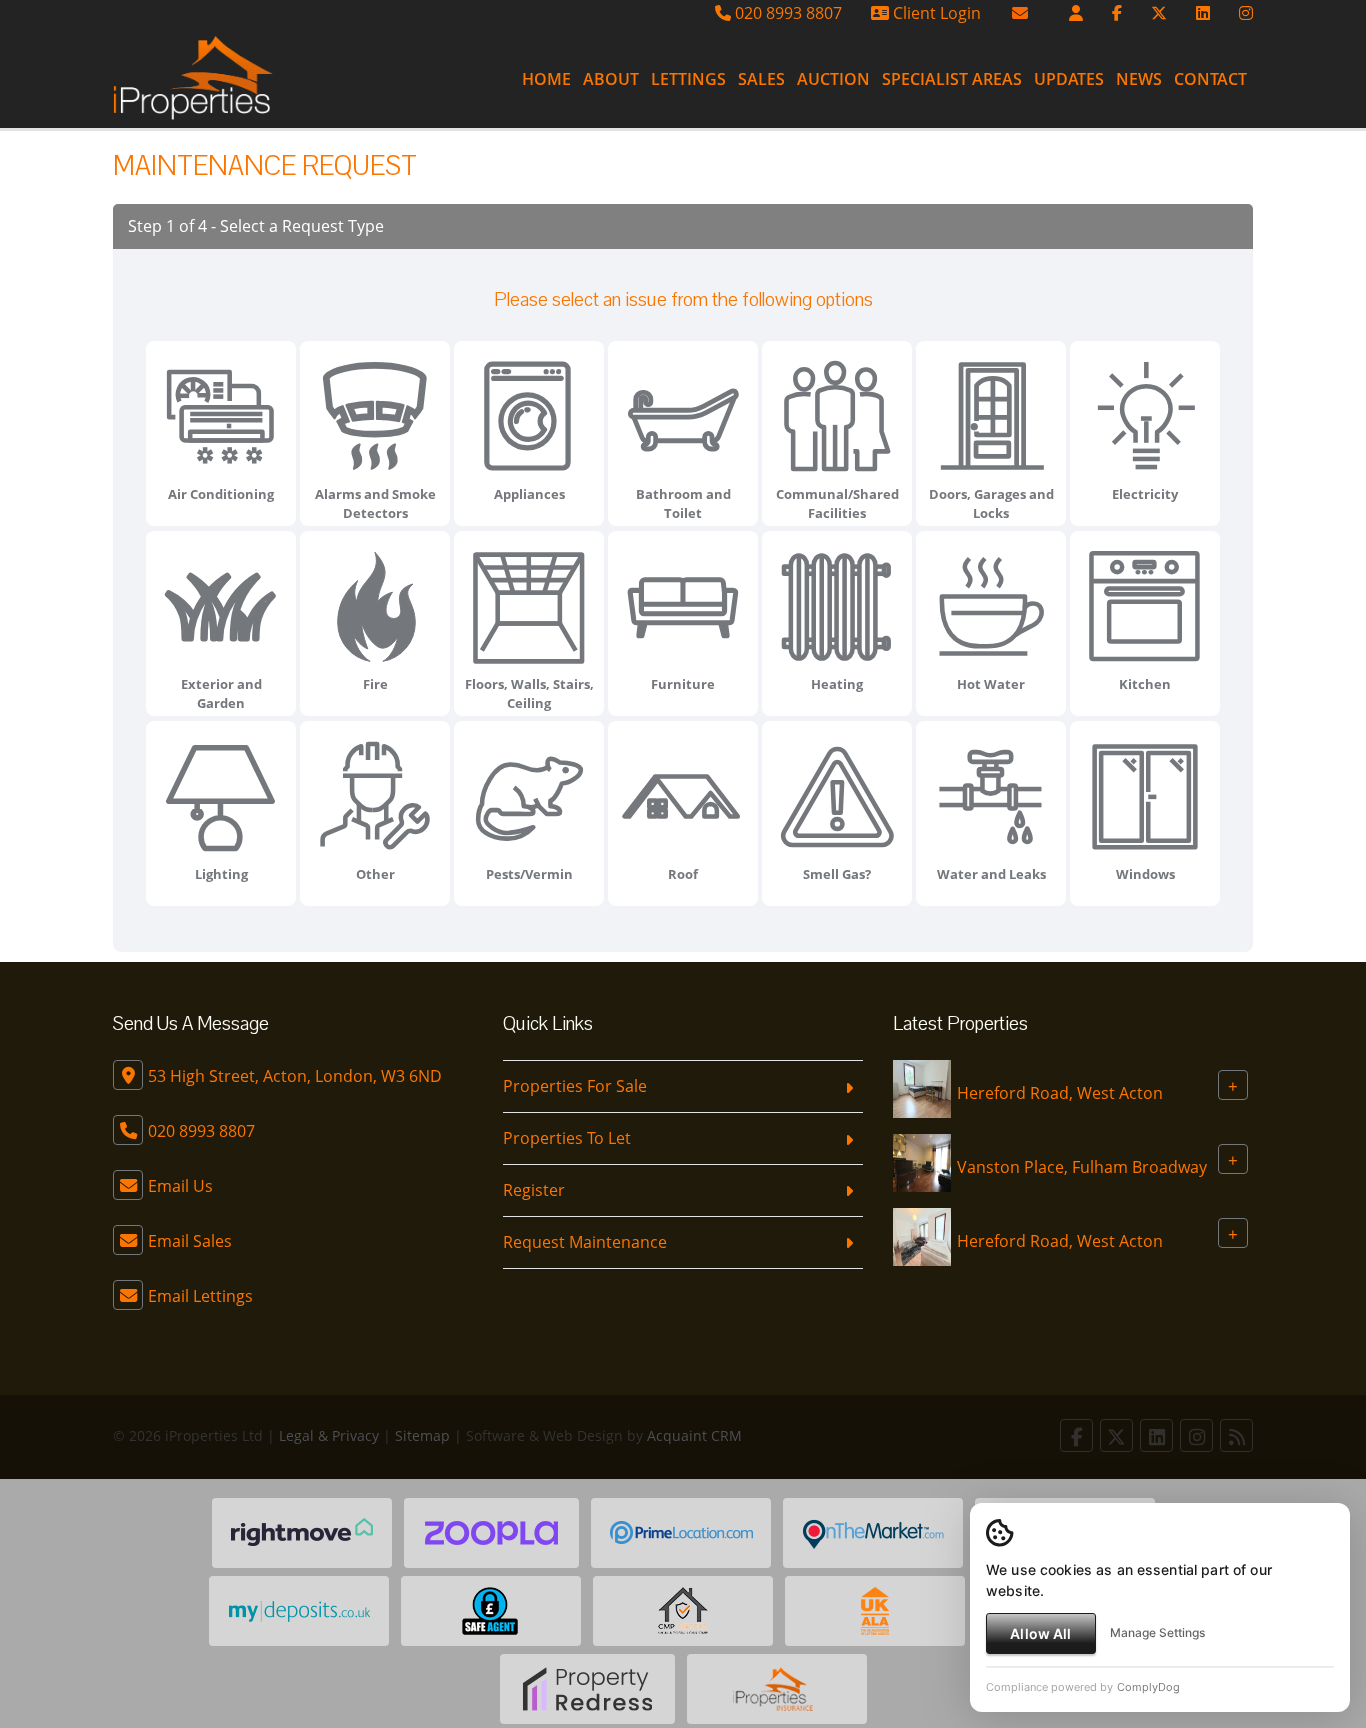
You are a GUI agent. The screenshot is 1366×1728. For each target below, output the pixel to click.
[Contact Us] (1076, 13)
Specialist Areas (952, 79)
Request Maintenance (585, 1242)
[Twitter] (1159, 13)
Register (534, 1190)
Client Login (935, 13)
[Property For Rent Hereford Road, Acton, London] (922, 1088)
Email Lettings (200, 1296)
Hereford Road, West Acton (1060, 1093)
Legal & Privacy (329, 1435)
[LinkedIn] (1203, 13)
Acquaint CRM (694, 1435)
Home (546, 79)
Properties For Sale (575, 1086)
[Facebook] (1117, 13)
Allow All (1040, 1633)
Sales (761, 79)
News (1139, 79)
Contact (1210, 79)
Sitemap (422, 1435)
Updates (1069, 79)
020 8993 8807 (786, 13)
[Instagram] (1246, 13)
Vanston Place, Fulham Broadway (1082, 1167)
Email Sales (190, 1241)
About (611, 79)
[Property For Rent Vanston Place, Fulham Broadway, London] (922, 1162)
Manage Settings (1157, 1632)
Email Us (180, 1186)
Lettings (688, 79)
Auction (833, 79)
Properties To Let (567, 1138)
